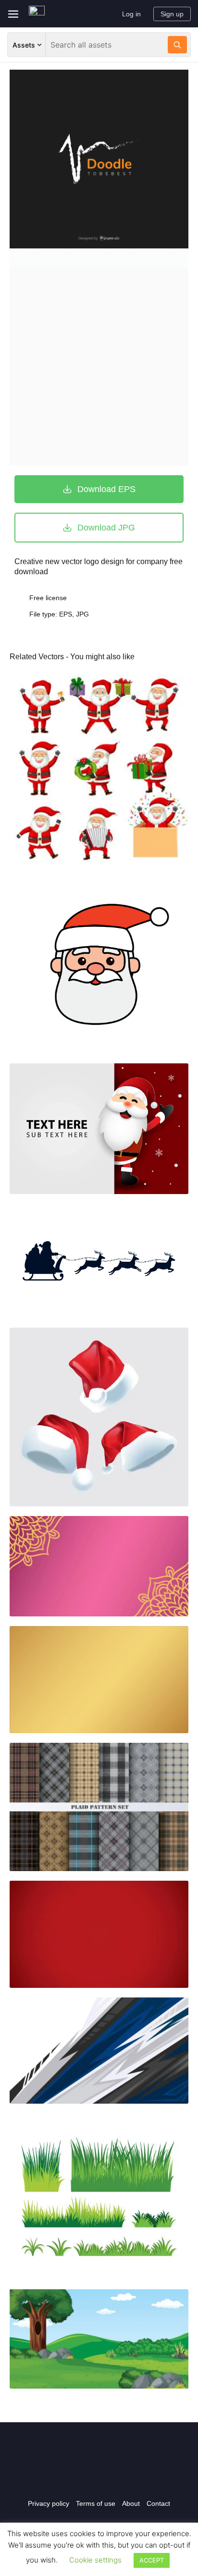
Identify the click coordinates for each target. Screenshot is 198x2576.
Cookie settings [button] (95, 2560)
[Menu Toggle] (13, 14)
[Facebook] (79, 2476)
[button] (99, 489)
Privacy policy (49, 2503)
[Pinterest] (119, 2476)
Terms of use (96, 2503)
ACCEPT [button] (152, 2560)
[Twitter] (99, 2476)
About (131, 2503)
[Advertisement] (99, 367)
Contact (158, 2503)
